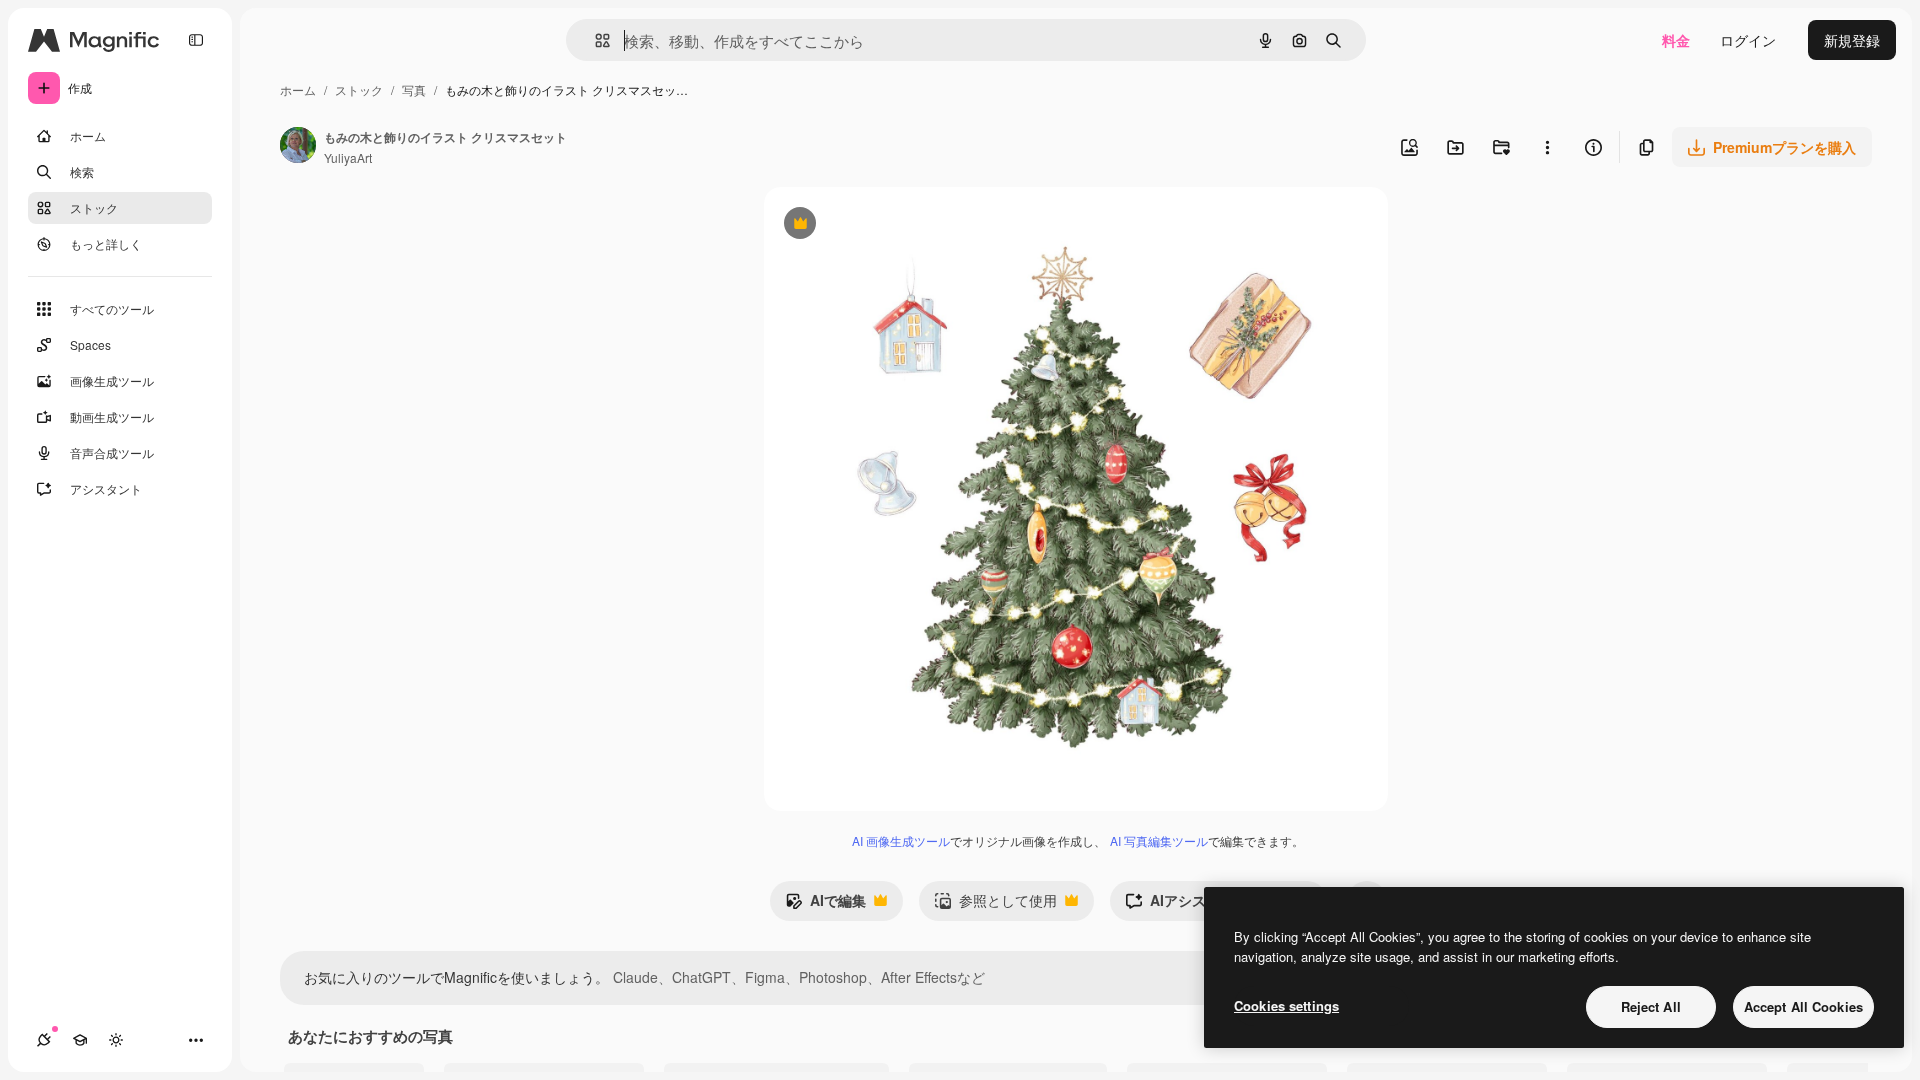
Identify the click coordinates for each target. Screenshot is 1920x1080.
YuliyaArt (348, 157)
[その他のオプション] (1547, 147)
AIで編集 (825, 905)
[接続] (44, 1040)
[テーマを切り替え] (116, 1040)
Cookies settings (1286, 1005)
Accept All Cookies (1803, 1006)
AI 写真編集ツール (1159, 840)
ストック (359, 89)
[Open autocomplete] (594, 40)
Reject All (1651, 1006)
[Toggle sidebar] (196, 40)
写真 (414, 89)
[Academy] (80, 1040)
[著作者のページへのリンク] (298, 147)
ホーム (298, 89)
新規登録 (1852, 40)
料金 (1676, 40)
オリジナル (901, 225)
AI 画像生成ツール (901, 840)
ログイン (1748, 40)
